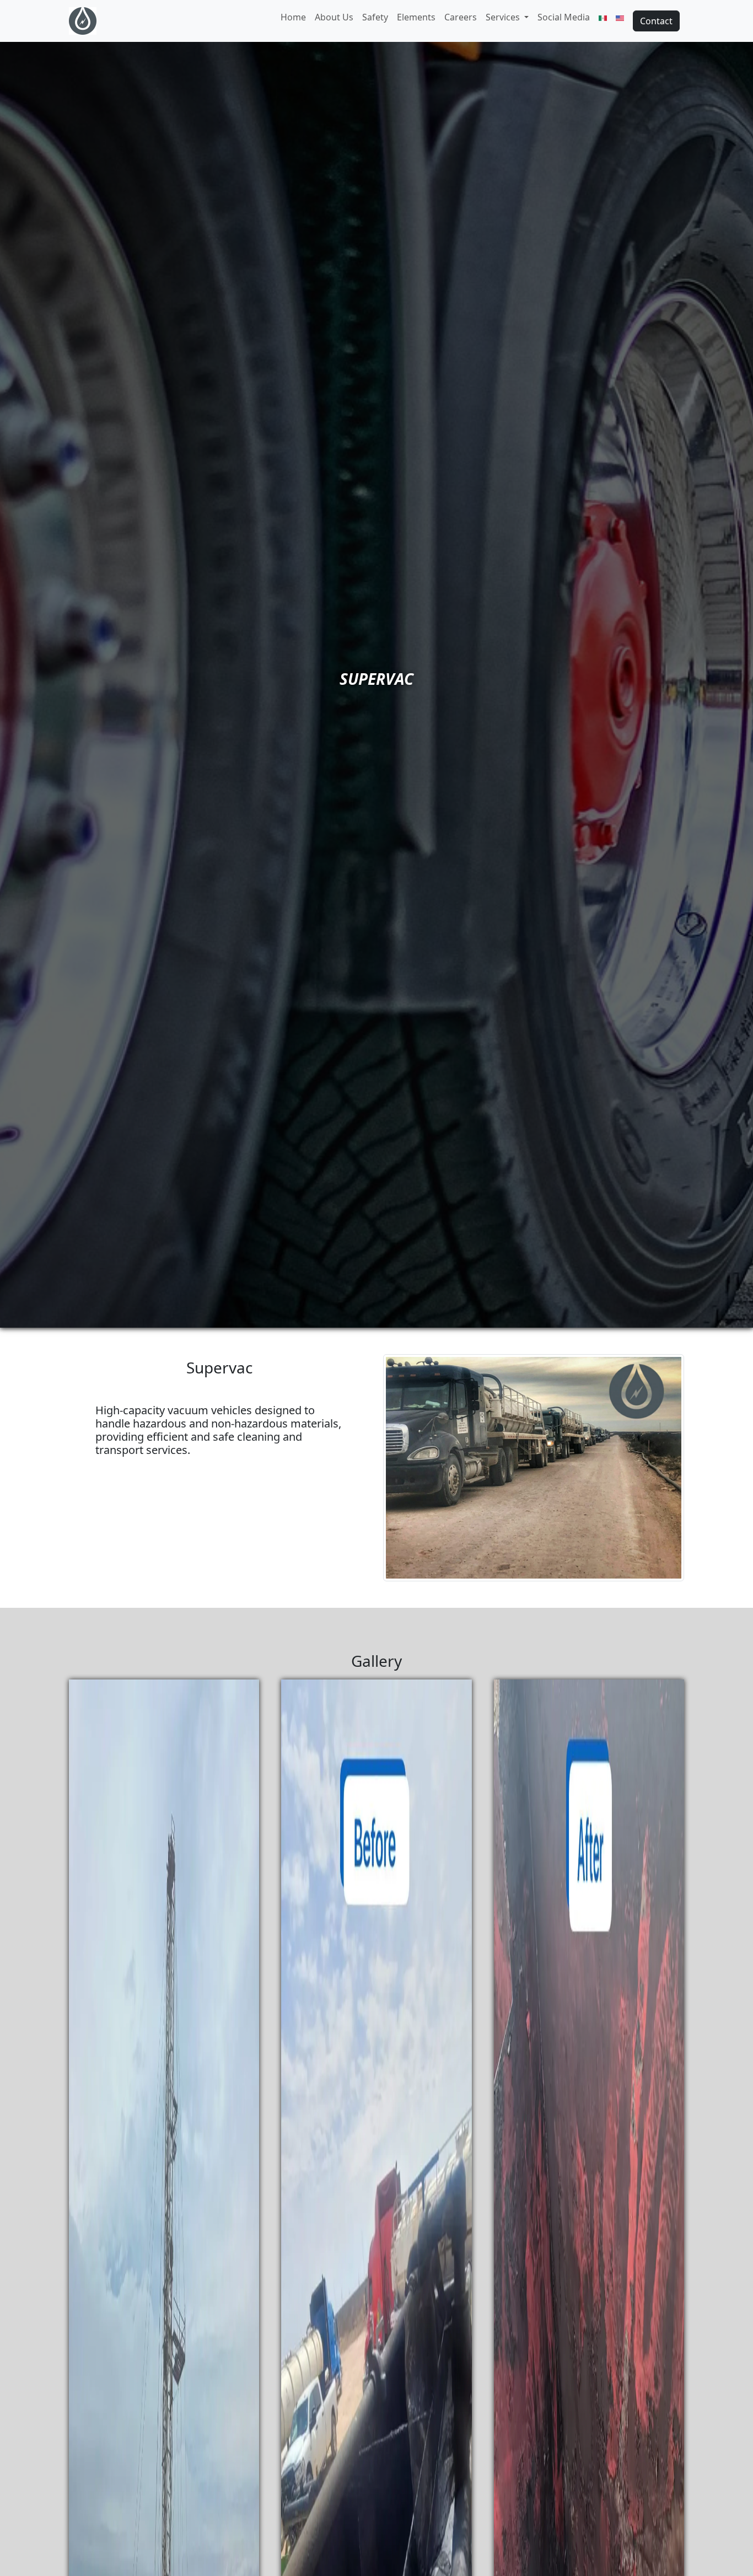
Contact (656, 21)
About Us (334, 17)
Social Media (564, 17)
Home (293, 17)
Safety (375, 17)
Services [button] (503, 17)
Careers (461, 17)
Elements (416, 17)
